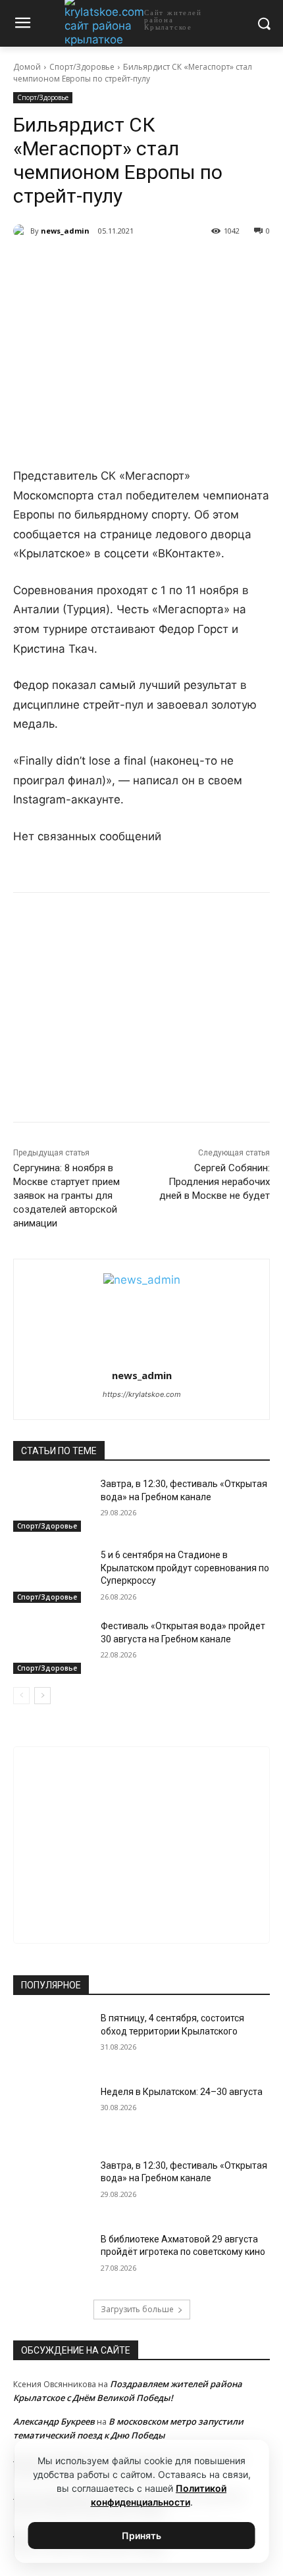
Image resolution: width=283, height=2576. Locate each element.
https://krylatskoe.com (142, 1394)
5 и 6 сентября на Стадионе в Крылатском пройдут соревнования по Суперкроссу (185, 1568)
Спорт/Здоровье (82, 67)
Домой (27, 67)
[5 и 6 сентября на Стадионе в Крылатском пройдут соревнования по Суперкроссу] (52, 1576)
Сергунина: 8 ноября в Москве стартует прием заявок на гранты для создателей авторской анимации (66, 1196)
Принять (141, 2536)
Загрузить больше (137, 2309)
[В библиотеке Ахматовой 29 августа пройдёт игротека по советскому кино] (52, 2260)
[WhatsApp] (128, 265)
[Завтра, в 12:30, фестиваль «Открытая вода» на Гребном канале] (52, 1505)
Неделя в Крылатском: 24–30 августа (182, 2092)
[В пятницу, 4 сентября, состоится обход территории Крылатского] (52, 2039)
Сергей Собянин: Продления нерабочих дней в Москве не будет (215, 1182)
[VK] (68, 265)
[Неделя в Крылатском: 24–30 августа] (52, 2113)
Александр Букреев (54, 2421)
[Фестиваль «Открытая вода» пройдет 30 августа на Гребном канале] (52, 1647)
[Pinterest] (159, 265)
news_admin (65, 231)
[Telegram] (98, 265)
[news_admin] (22, 231)
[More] (190, 265)
